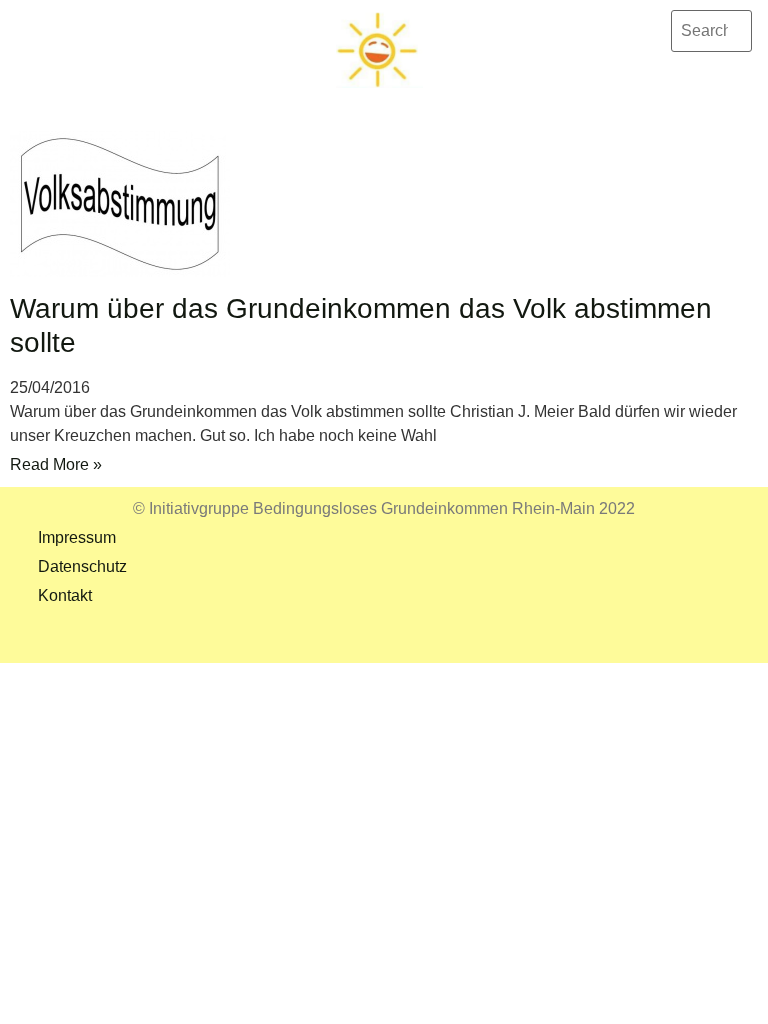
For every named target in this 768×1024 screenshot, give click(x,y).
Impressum (63, 537)
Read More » (56, 464)
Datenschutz (68, 566)
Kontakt (51, 595)
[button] (379, 100)
